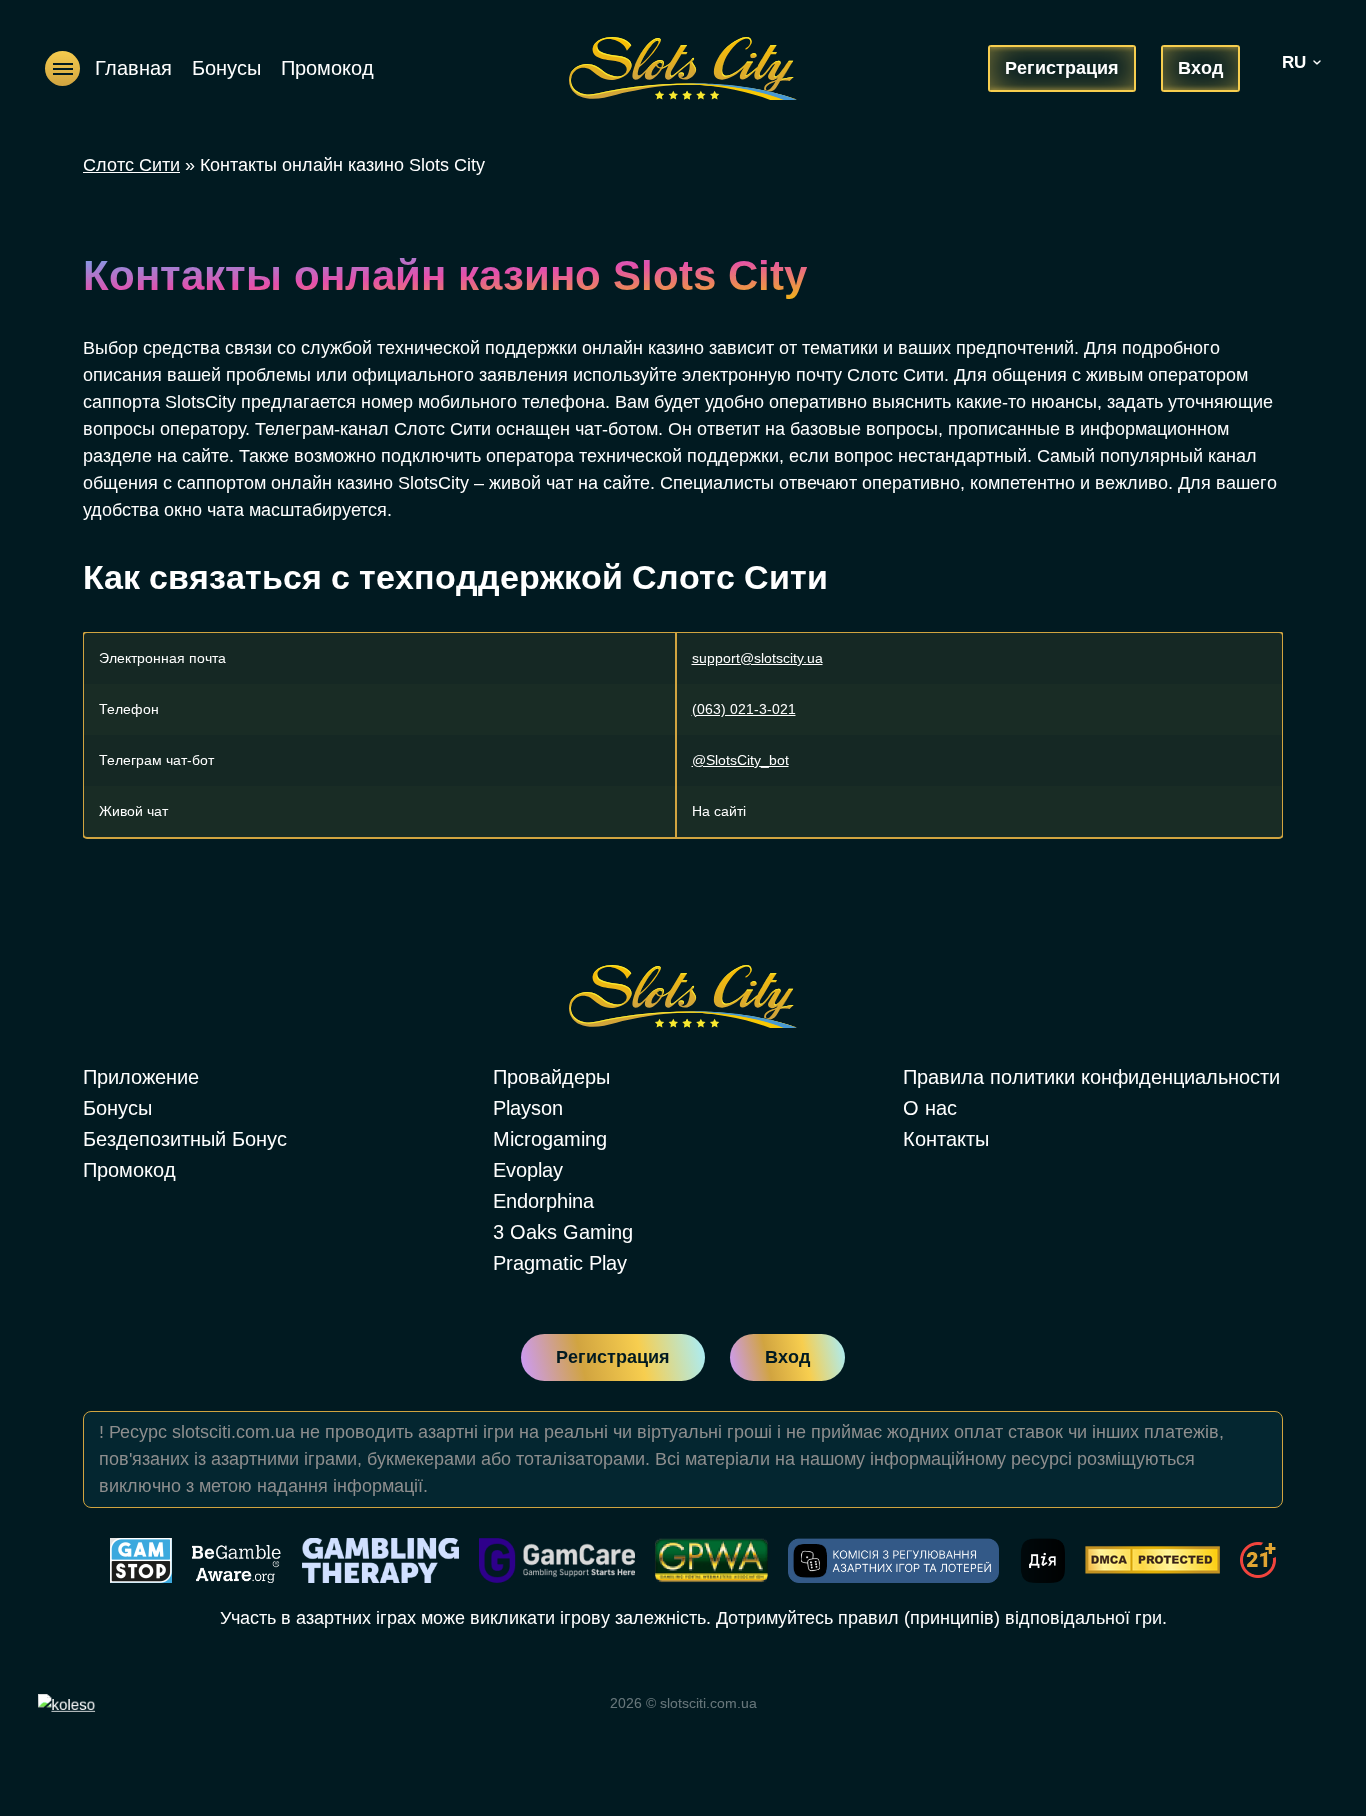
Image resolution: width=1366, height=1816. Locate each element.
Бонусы (226, 68)
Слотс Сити (131, 165)
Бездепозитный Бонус (185, 1139)
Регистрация (1062, 68)
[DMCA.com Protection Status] (1152, 1560)
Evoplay (528, 1170)
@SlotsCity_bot (740, 760)
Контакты (946, 1139)
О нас (930, 1108)
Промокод (327, 68)
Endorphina (543, 1201)
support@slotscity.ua (757, 658)
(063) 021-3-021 (744, 709)
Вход (1200, 68)
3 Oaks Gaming (563, 1232)
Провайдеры (551, 1077)
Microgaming (550, 1139)
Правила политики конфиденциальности (1091, 1077)
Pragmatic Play (560, 1263)
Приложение (141, 1077)
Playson (528, 1108)
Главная (133, 68)
